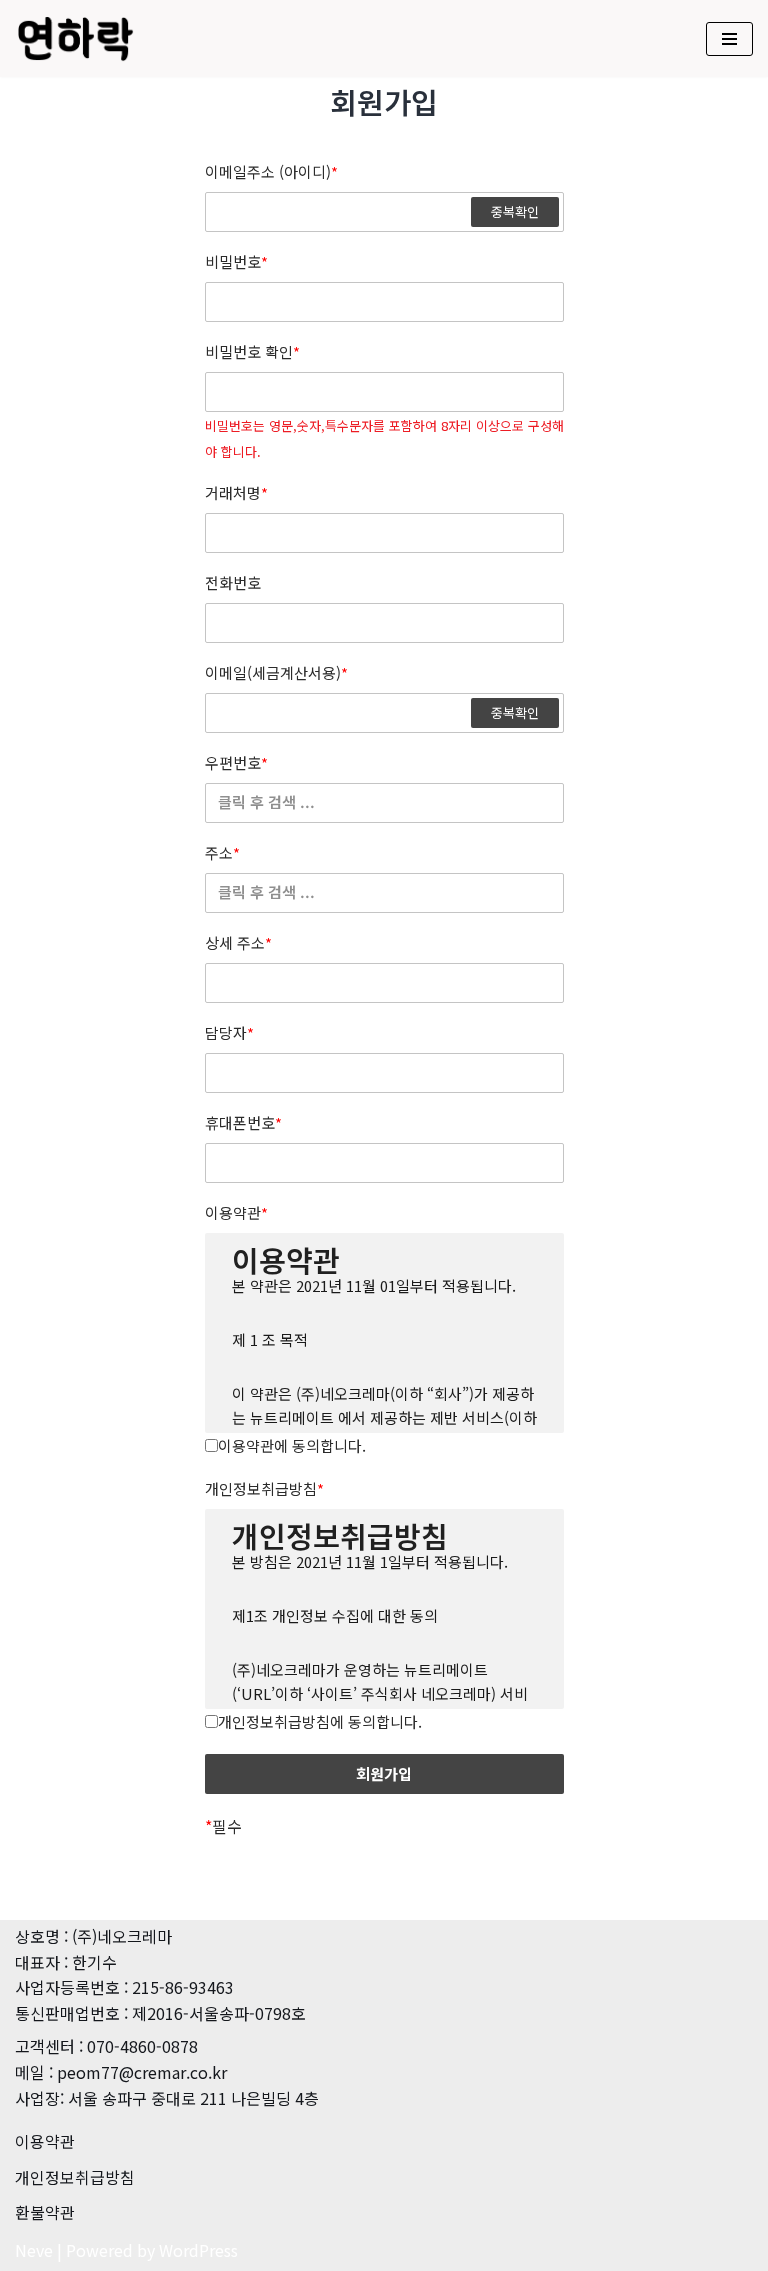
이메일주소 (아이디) (271, 172)
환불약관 (45, 2212)
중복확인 (515, 211)
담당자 (229, 1033)
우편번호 (236, 763)
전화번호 (233, 583)
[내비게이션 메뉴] (729, 39)
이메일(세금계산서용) (276, 673)
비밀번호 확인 (252, 352)
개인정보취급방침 (264, 1489)
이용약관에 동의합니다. (292, 1445)
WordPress (198, 2250)
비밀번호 (236, 262)
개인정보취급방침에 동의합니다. (320, 1721)
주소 (222, 853)
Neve (34, 2250)
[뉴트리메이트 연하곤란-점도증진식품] (75, 38)
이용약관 (236, 1213)
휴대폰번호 (243, 1123)
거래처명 (236, 493)
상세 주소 (238, 943)
